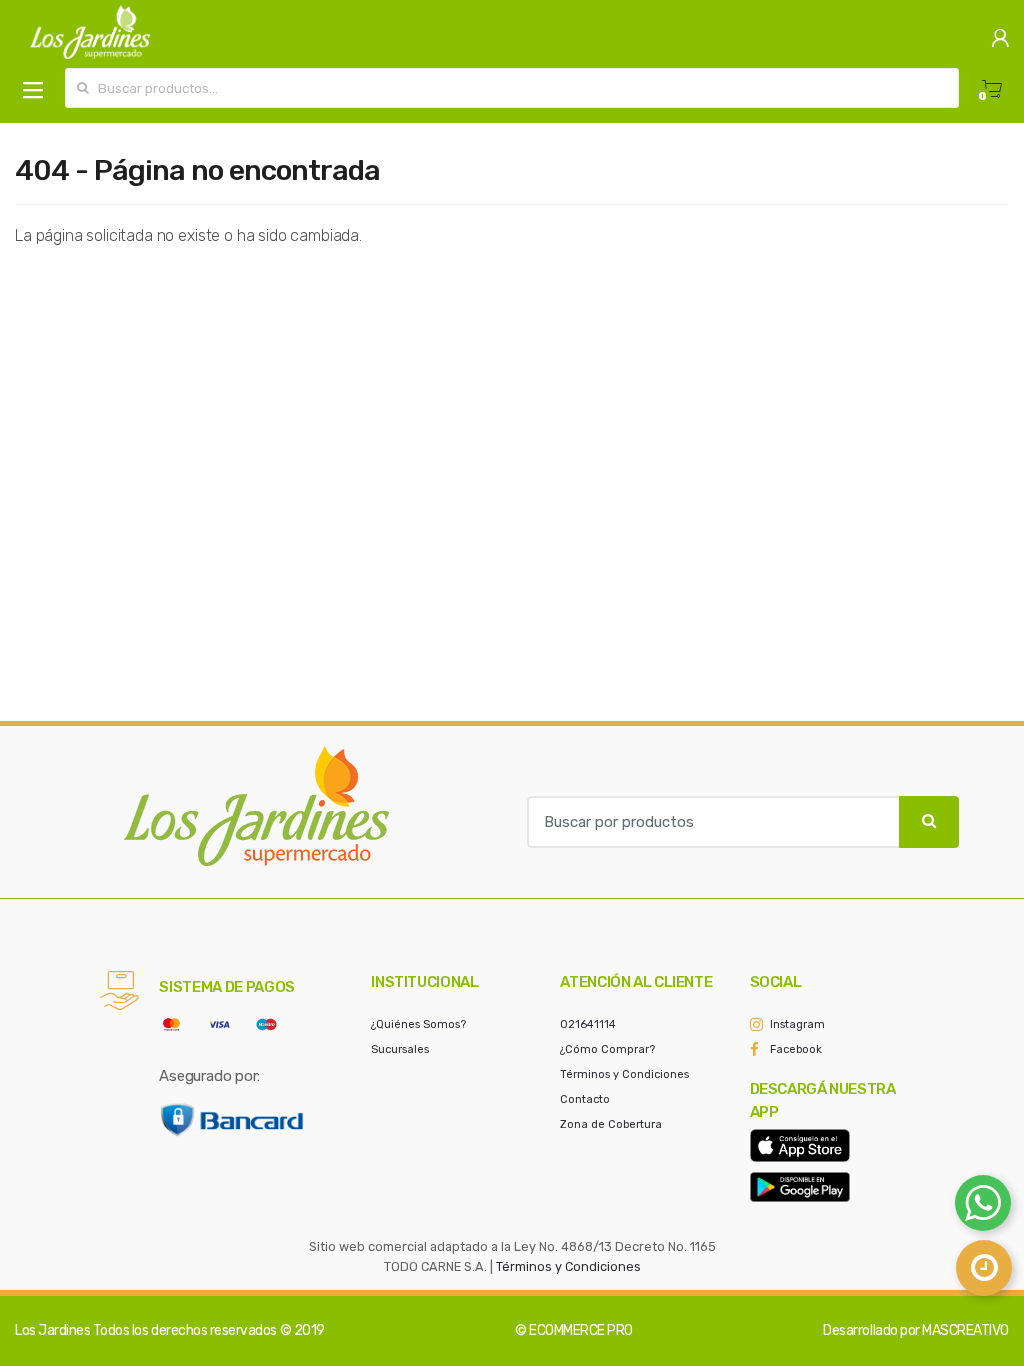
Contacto (585, 1099)
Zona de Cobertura (611, 1124)
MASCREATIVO (965, 1330)
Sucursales (400, 1049)
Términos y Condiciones (624, 1074)
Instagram (797, 1024)
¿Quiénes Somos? (418, 1024)
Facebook (796, 1049)
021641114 (588, 1024)
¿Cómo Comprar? (607, 1049)
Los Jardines (52, 1330)
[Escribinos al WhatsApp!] (983, 1207)
